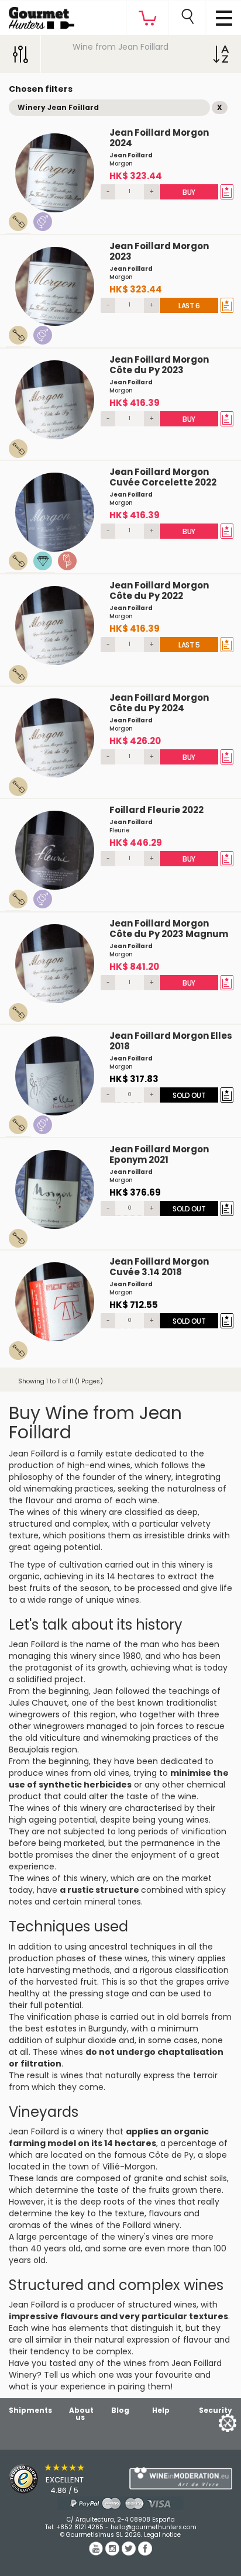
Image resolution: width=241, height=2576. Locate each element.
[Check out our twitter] (130, 2553)
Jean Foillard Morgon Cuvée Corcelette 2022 (163, 477)
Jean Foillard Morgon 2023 (159, 251)
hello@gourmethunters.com (154, 2527)
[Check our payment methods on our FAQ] (120, 2503)
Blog (120, 2410)
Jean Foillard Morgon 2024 (159, 138)
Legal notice (162, 2535)
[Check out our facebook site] (145, 2553)
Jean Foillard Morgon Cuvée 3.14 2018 (159, 1267)
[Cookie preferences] (213, 2422)
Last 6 (189, 306)
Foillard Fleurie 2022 (156, 810)
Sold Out (189, 1095)
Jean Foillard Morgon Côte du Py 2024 (159, 703)
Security (216, 2410)
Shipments (30, 2410)
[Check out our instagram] (113, 2553)
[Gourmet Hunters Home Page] (37, 15)
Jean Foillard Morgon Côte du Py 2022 (159, 590)
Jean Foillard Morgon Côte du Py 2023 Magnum (169, 929)
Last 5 (189, 645)
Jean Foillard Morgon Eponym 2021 (159, 1154)
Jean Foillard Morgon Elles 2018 (171, 1041)
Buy (189, 192)
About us (81, 2414)
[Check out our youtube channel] (97, 2553)
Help (161, 2410)
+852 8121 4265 (80, 2527)
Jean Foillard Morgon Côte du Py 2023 (159, 365)
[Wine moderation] (181, 2478)
